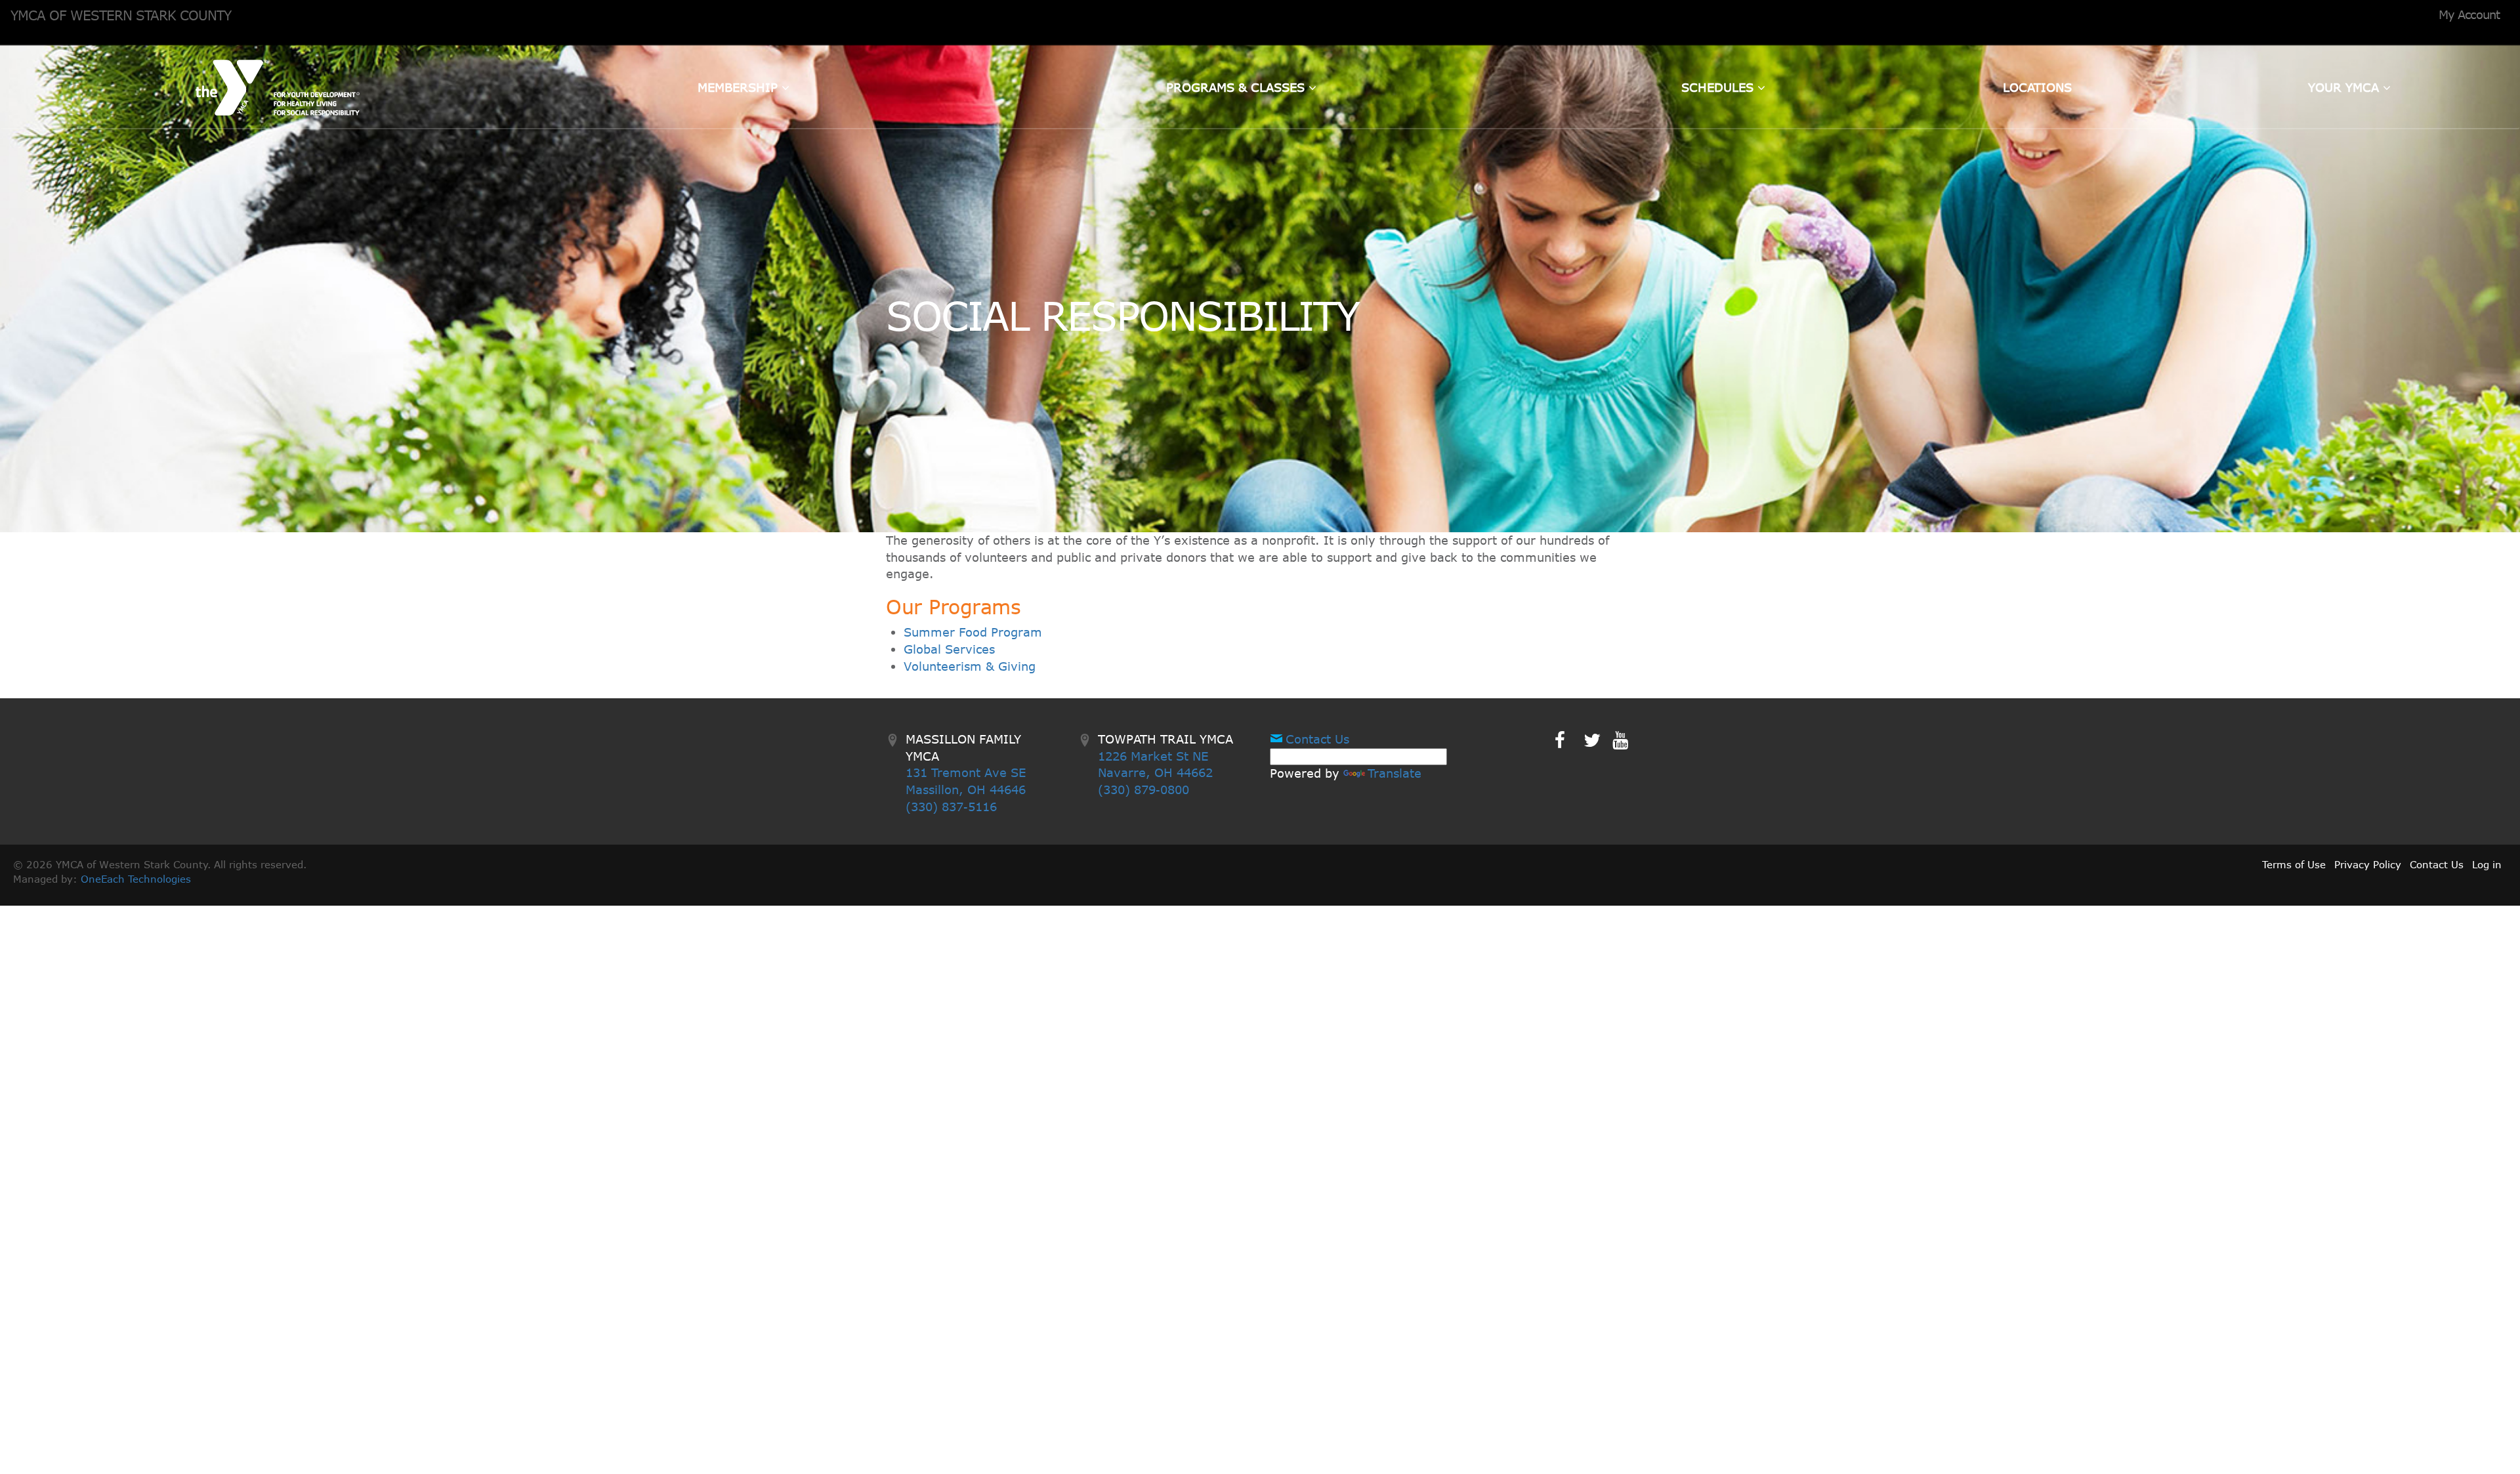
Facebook (1569, 740)
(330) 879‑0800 (1144, 790)
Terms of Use (2294, 864)
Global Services (949, 649)
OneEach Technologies (136, 879)
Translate (1395, 773)
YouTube (1629, 740)
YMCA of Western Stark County (121, 15)
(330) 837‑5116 (951, 807)
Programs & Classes (1237, 87)
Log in (2487, 864)
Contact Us (1317, 739)
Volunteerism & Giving (970, 666)
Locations (2037, 87)
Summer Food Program (973, 632)
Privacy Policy (2368, 864)
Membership (740, 87)
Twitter (1601, 740)
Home (278, 87)
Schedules (1719, 87)
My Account (2469, 14)
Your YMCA (2345, 87)
